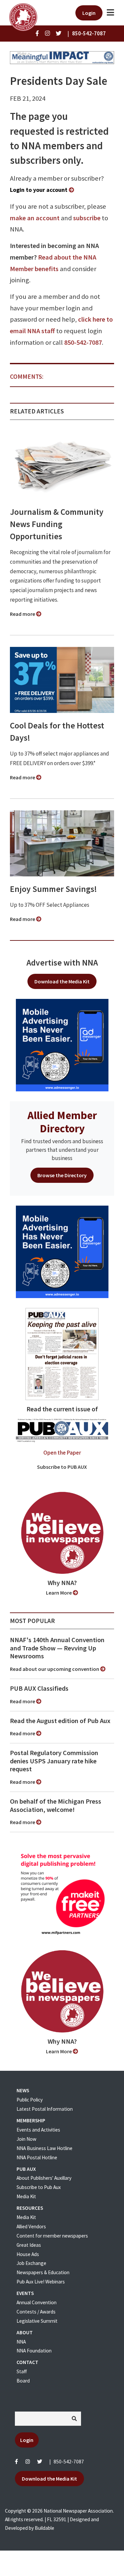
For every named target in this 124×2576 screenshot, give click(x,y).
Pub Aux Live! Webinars (41, 2282)
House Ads (28, 2254)
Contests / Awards (36, 2312)
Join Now (26, 2139)
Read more (23, 614)
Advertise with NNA (62, 963)
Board (23, 2381)
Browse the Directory (62, 1175)
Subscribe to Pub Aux (39, 2187)
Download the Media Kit (62, 981)
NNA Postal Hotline (37, 2157)
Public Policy (30, 2100)
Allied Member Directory (62, 1122)
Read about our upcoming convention (55, 1669)
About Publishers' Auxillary (44, 2178)
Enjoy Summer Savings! (53, 889)
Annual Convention (37, 2302)
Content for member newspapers (52, 2236)
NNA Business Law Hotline (44, 2148)
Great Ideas (29, 2245)
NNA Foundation (34, 2351)
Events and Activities (38, 2130)
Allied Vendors (31, 2226)
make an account (35, 218)
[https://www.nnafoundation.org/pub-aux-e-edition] (62, 1354)
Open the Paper (62, 1453)
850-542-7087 (83, 342)
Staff (22, 2371)
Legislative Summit (37, 2321)
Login (89, 13)
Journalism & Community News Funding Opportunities (57, 524)
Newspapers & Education (43, 2272)
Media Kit (26, 2196)
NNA (21, 2342)
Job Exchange (31, 2263)
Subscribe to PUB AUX (62, 1467)
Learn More (59, 1593)
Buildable (44, 2528)
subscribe (87, 218)
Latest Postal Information (45, 2109)
